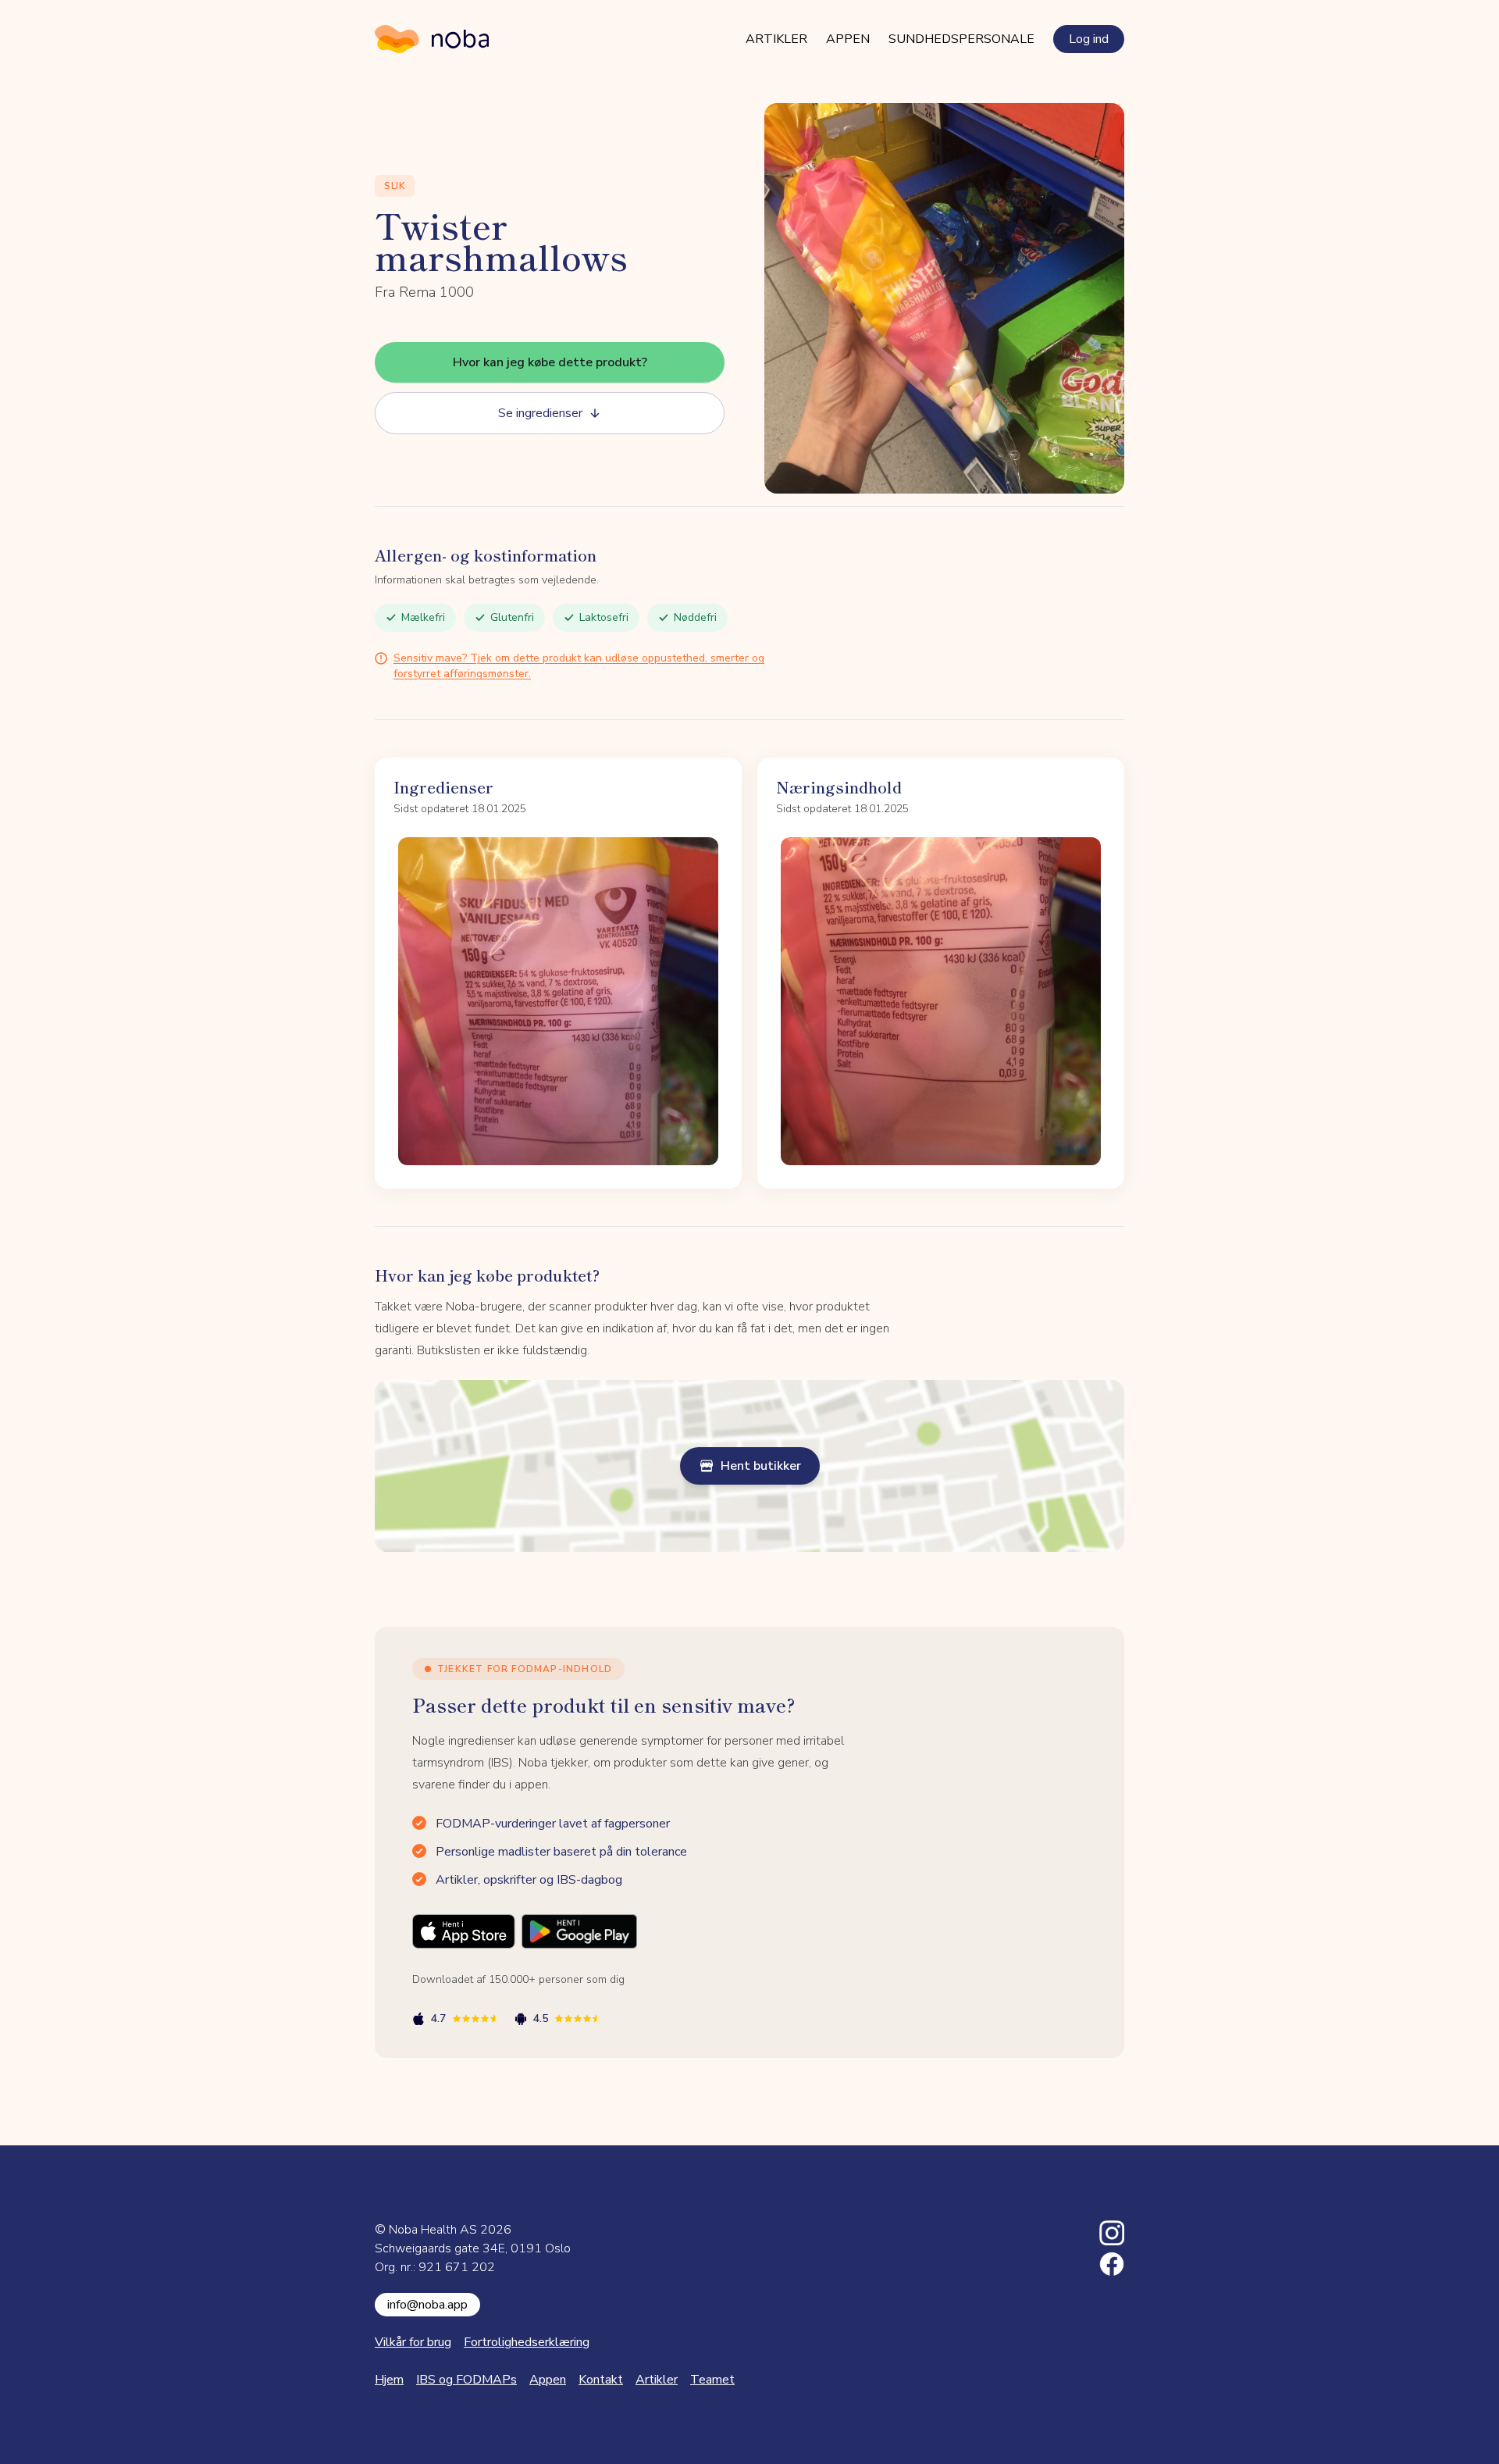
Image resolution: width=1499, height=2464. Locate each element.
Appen (848, 39)
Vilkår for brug (413, 2342)
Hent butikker (761, 1466)
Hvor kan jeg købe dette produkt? (550, 362)
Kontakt (601, 2380)
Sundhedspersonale (961, 39)
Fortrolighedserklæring (527, 2342)
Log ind (1089, 39)
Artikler (776, 39)
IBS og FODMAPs (466, 2380)
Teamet (712, 2380)
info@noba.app (427, 2305)
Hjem (389, 2380)
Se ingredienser (540, 413)
